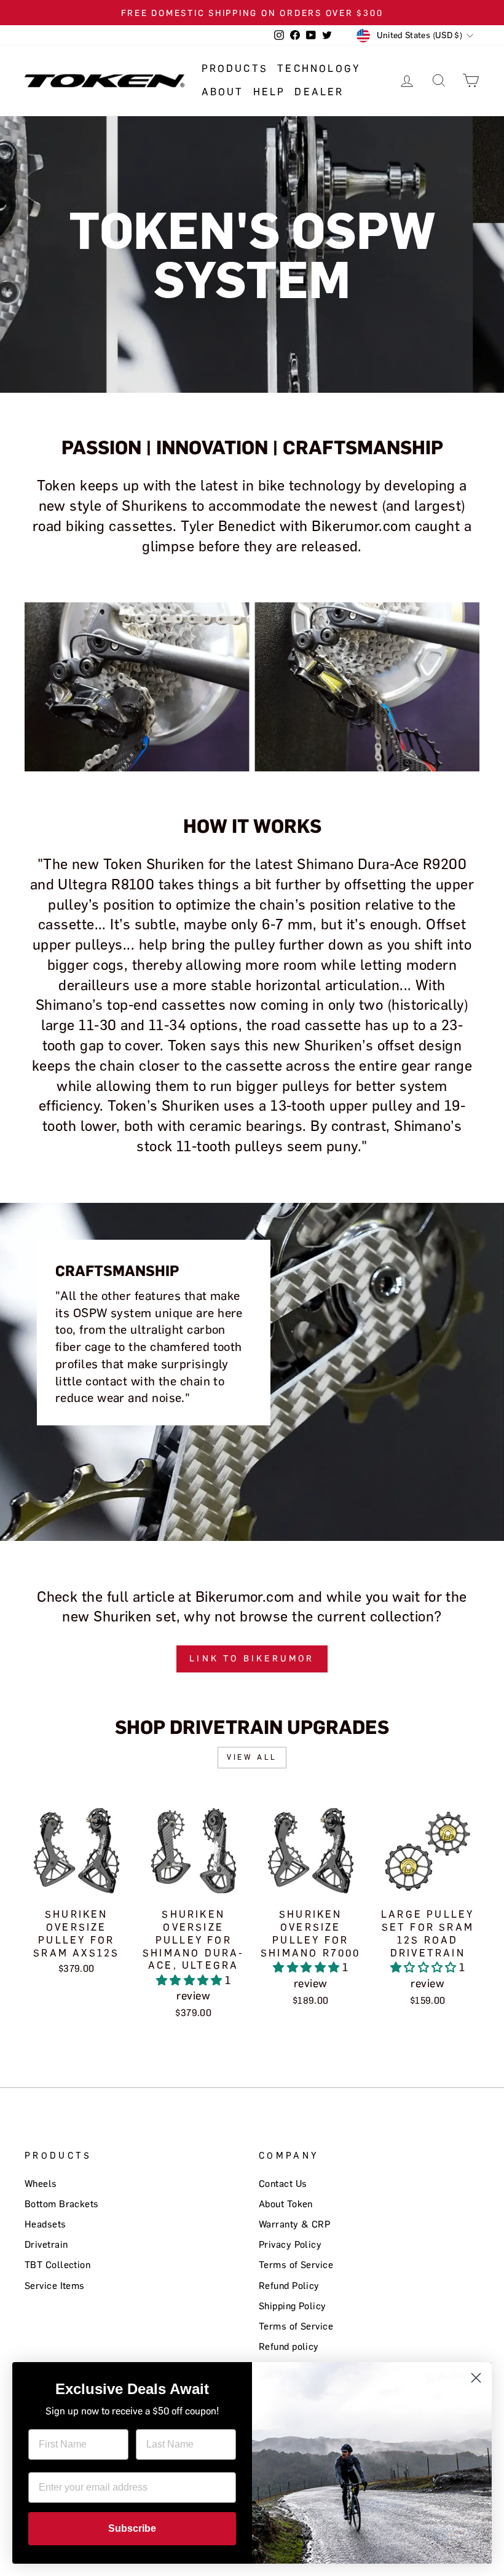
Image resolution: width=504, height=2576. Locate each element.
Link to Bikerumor (252, 1659)
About (223, 92)
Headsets (45, 2224)
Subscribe (132, 2528)
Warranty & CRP (294, 2224)
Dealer (319, 92)
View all (252, 1757)
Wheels (41, 2184)
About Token (286, 2204)
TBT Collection (57, 2265)
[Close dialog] (476, 2378)
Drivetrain (46, 2244)
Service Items (55, 2286)
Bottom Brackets (62, 2204)
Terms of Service (296, 2265)
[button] (191, 1980)
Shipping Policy (293, 2306)
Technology (319, 69)
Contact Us (283, 2184)
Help (270, 92)
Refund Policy (289, 2286)
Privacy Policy (290, 2244)
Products (235, 69)
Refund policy (289, 2346)
